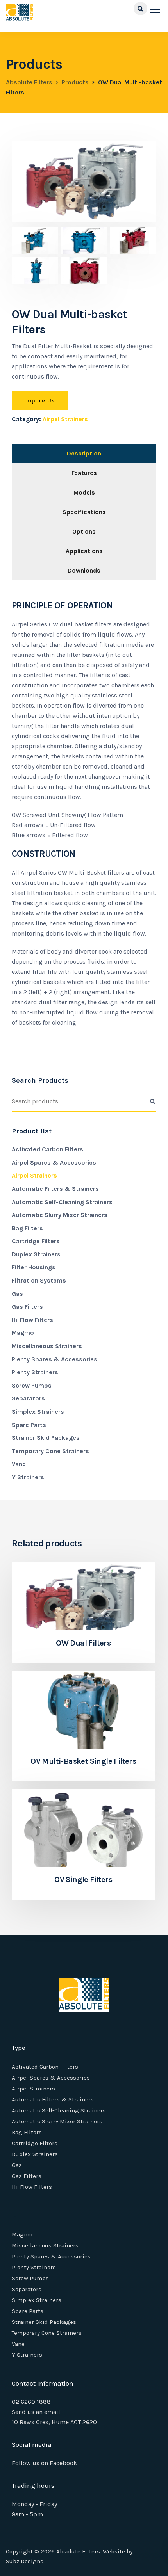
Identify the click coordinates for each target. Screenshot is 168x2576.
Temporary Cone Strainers (50, 1451)
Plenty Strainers (35, 1372)
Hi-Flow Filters (32, 1320)
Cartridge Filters (36, 1241)
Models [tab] (84, 492)
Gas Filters (27, 1307)
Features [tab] (84, 473)
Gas (17, 1294)
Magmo (23, 1333)
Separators (28, 1398)
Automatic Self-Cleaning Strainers (62, 1202)
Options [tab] (84, 531)
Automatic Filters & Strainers (55, 1189)
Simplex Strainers (38, 1412)
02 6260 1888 (31, 2402)
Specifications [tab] (84, 512)
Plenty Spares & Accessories (55, 1359)
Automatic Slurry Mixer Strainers (60, 1215)
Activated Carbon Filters (47, 1149)
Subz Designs (25, 2561)
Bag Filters (27, 1228)
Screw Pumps (32, 1385)
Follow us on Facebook (44, 2463)
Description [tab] (84, 453)
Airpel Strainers (65, 419)
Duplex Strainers (36, 1254)
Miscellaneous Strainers (47, 1346)
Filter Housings (34, 1267)
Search (152, 1102)
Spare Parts (29, 1425)
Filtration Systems (39, 1280)
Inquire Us (40, 401)
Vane (19, 1464)
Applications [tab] (84, 551)
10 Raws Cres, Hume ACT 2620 (54, 2422)
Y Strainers (28, 1477)
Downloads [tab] (84, 570)
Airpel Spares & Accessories (54, 1163)
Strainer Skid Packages (46, 1438)
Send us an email (36, 2412)
